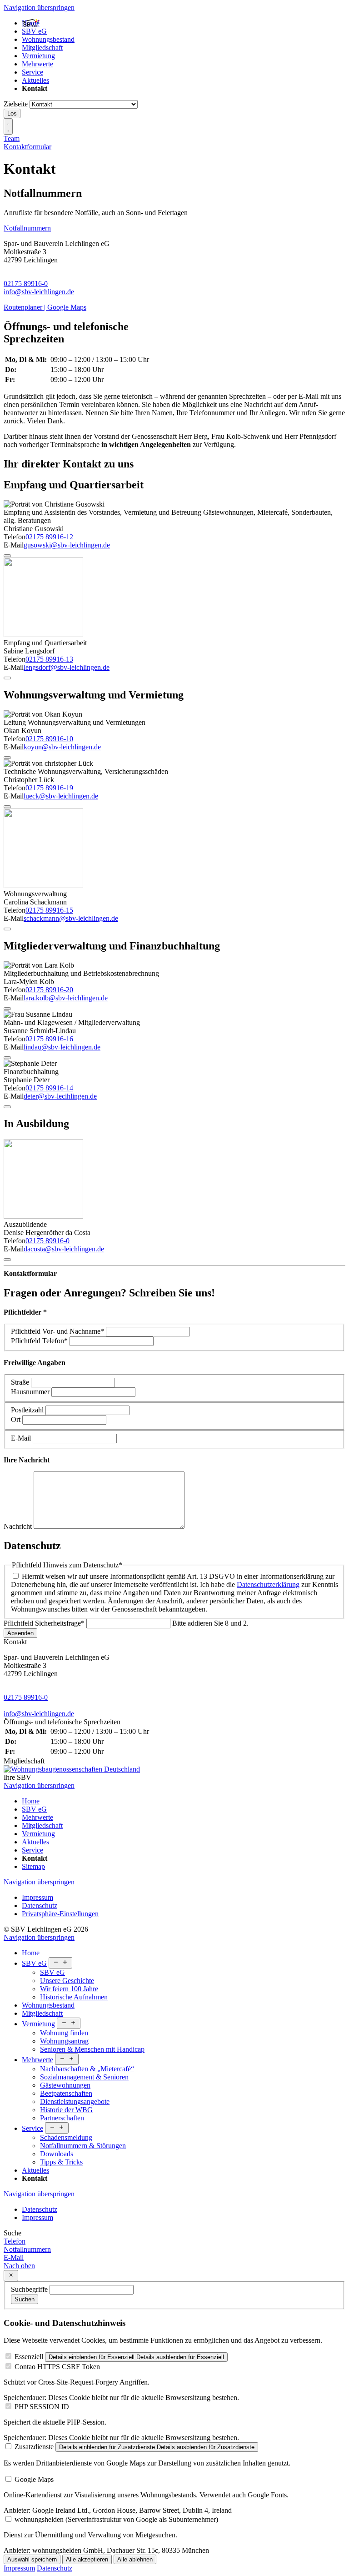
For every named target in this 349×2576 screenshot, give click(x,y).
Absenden (20, 1633)
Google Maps (34, 2479)
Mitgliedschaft (42, 48)
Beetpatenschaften (66, 2093)
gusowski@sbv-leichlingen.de (67, 545)
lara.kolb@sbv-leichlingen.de (66, 998)
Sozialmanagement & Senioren (84, 2077)
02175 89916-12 (49, 537)
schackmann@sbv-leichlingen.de (71, 918)
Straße (21, 1382)
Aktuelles (35, 80)
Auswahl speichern (32, 2559)
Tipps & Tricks (61, 2162)
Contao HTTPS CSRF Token (57, 2367)
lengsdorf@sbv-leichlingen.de (67, 667)
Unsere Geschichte (67, 1981)
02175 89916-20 (49, 990)
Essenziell (29, 2357)
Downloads (57, 2154)
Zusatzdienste (34, 2447)
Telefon (39, 1341)
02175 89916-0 (26, 284)
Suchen (25, 2299)
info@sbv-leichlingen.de (39, 292)
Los (12, 113)
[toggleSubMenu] (60, 1963)
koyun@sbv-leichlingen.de (62, 747)
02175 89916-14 (49, 1088)
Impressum (37, 1897)
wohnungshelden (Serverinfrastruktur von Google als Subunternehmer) (116, 2519)
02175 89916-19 (49, 788)
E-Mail (22, 1438)
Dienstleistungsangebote (75, 2101)
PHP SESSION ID (42, 2407)
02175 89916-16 (49, 1039)
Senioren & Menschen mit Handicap (92, 2049)
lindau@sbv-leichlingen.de (62, 1047)
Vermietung (38, 56)
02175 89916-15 (49, 910)
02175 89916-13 (49, 659)
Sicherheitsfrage (44, 1623)
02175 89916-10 (49, 739)
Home (31, 23)
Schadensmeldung (66, 2137)
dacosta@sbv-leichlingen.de (64, 1249)
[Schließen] (11, 2276)
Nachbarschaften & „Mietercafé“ (87, 2069)
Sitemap (33, 1866)
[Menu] (8, 126)
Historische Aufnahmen (74, 1997)
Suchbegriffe (29, 2289)
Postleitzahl (28, 1410)
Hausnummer (31, 1392)
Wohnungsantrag (64, 2041)
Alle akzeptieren (87, 2559)
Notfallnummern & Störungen (83, 2146)
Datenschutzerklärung (268, 1584)
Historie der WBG (66, 2110)
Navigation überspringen (39, 8)
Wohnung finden (64, 2033)
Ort (17, 1419)
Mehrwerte (37, 64)
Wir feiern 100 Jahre (69, 1989)
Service (32, 72)
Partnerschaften (62, 2118)
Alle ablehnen (135, 2559)
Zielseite (16, 104)
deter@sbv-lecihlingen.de (60, 1096)
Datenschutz (40, 1906)
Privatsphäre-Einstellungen (60, 1914)
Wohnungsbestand (48, 39)
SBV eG (34, 31)
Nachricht (19, 1526)
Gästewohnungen (65, 2085)
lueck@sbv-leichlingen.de (61, 796)
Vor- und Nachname (57, 1331)
